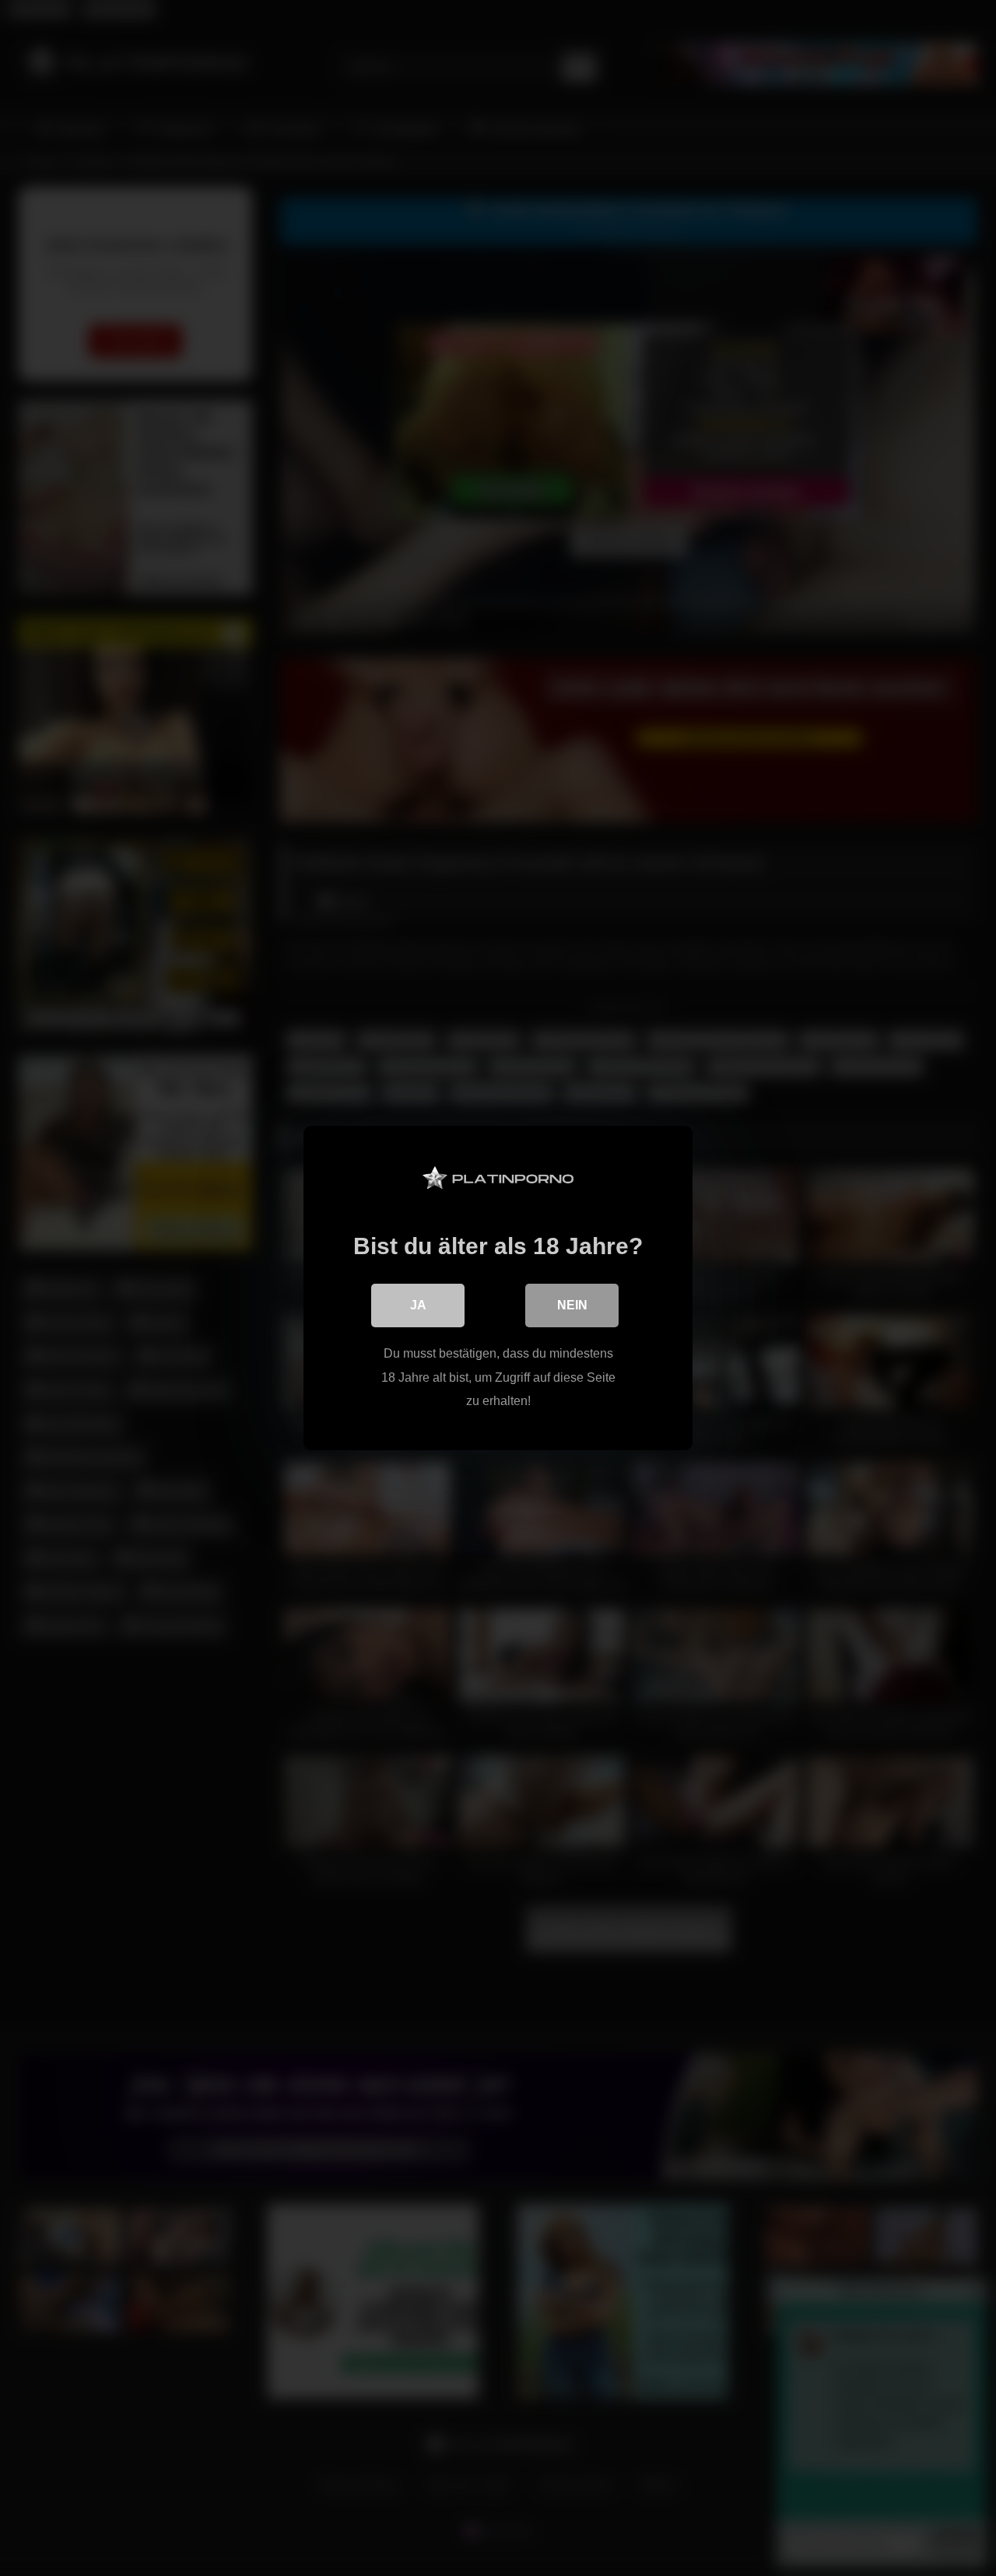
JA (418, 1305)
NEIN (572, 1305)
